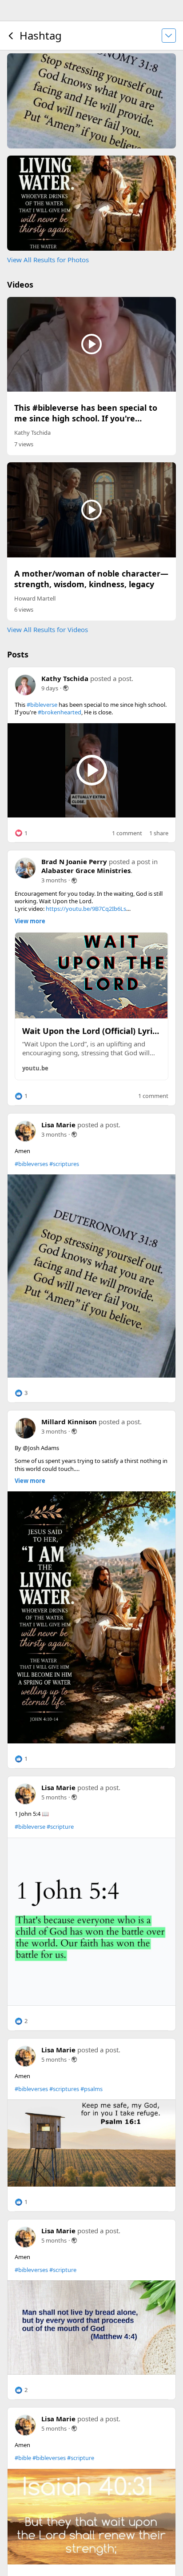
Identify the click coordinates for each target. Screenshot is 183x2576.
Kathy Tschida (32, 433)
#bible (23, 2458)
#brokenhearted (60, 712)
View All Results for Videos (48, 629)
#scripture (60, 1827)
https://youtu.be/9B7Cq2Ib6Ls (86, 909)
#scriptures (64, 1164)
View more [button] (30, 921)
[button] (21, 833)
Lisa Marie (58, 1125)
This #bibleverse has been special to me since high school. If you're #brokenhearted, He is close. (86, 418)
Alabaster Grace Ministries (86, 870)
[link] (91, 1276)
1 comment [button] (127, 833)
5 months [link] (54, 1797)
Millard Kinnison (69, 1422)
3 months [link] (54, 880)
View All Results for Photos (48, 260)
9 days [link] (50, 688)
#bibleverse (42, 705)
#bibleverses (31, 1164)
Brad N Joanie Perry (74, 861)
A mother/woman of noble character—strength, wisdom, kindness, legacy (91, 579)
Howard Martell (35, 598)
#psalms (91, 2089)
